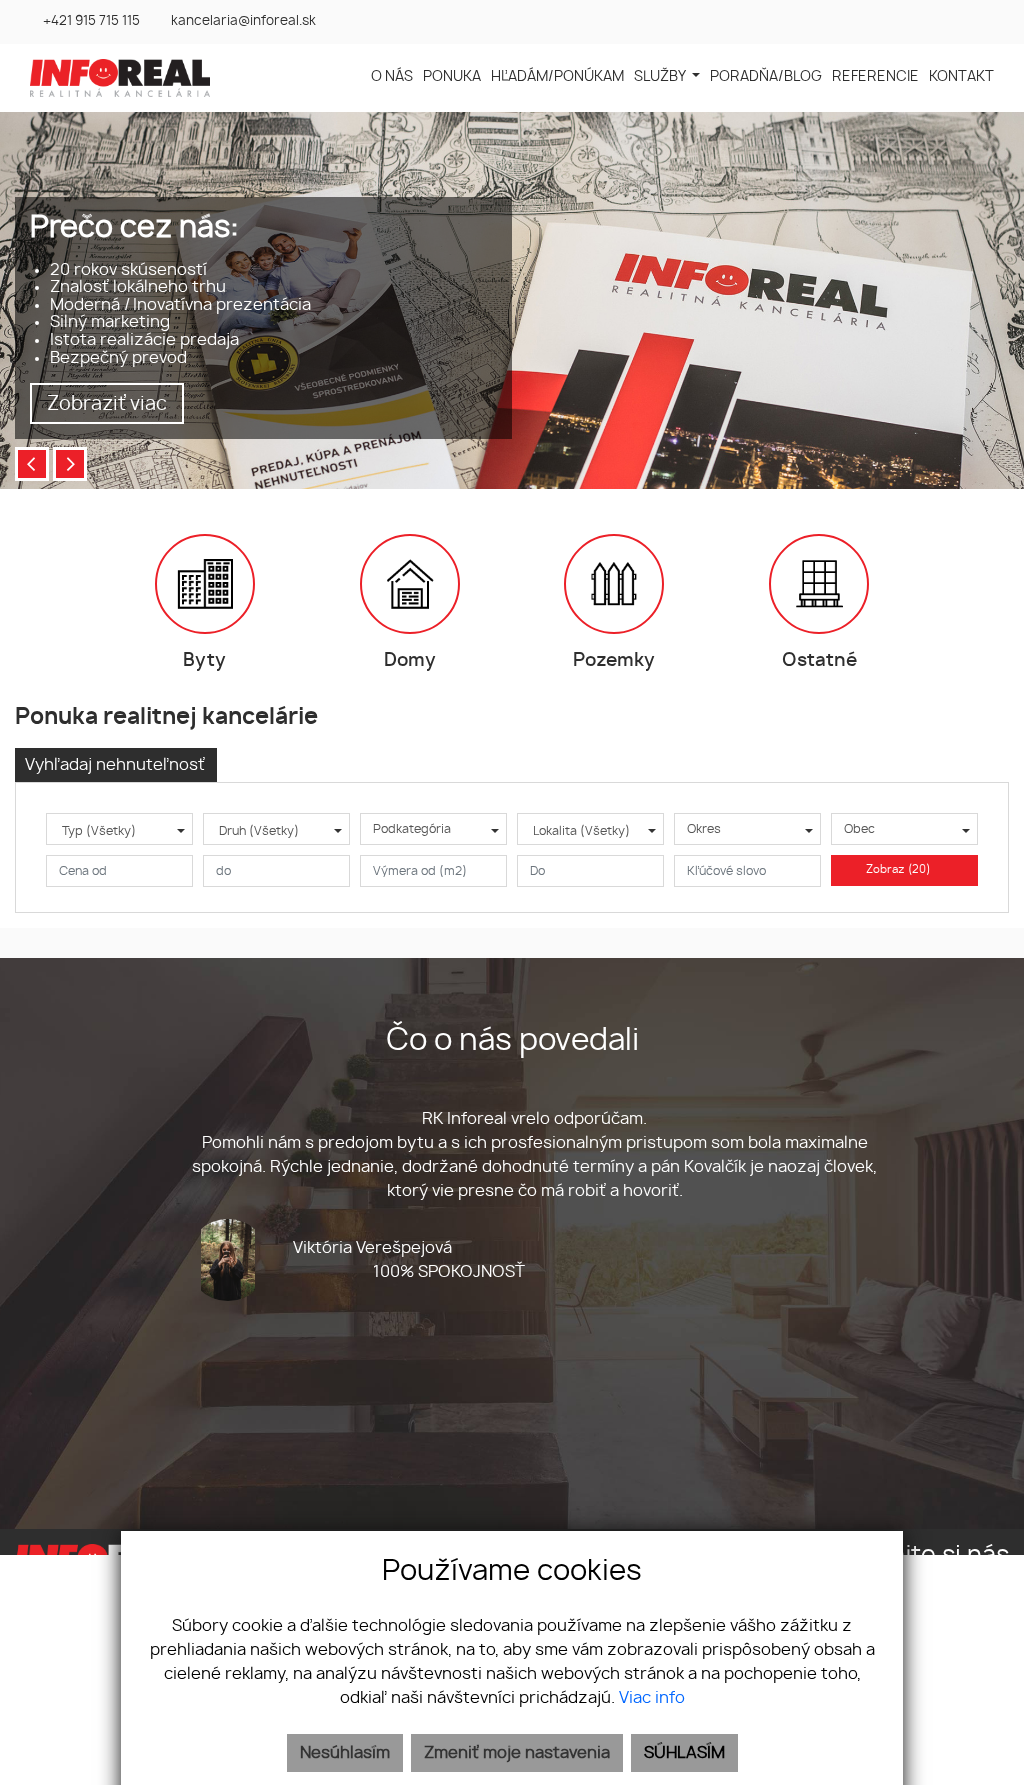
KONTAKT (961, 76)
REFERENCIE (875, 76)
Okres (704, 829)
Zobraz (898, 869)
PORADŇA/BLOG (766, 76)
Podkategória (412, 829)
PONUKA (452, 76)
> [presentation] (70, 464)
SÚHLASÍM (684, 1753)
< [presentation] (32, 464)
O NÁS (392, 76)
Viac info (652, 1698)
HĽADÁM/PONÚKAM (557, 76)
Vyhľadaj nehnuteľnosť (115, 765)
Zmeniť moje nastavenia (517, 1753)
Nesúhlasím (345, 1753)
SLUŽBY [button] (661, 76)
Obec (859, 829)
